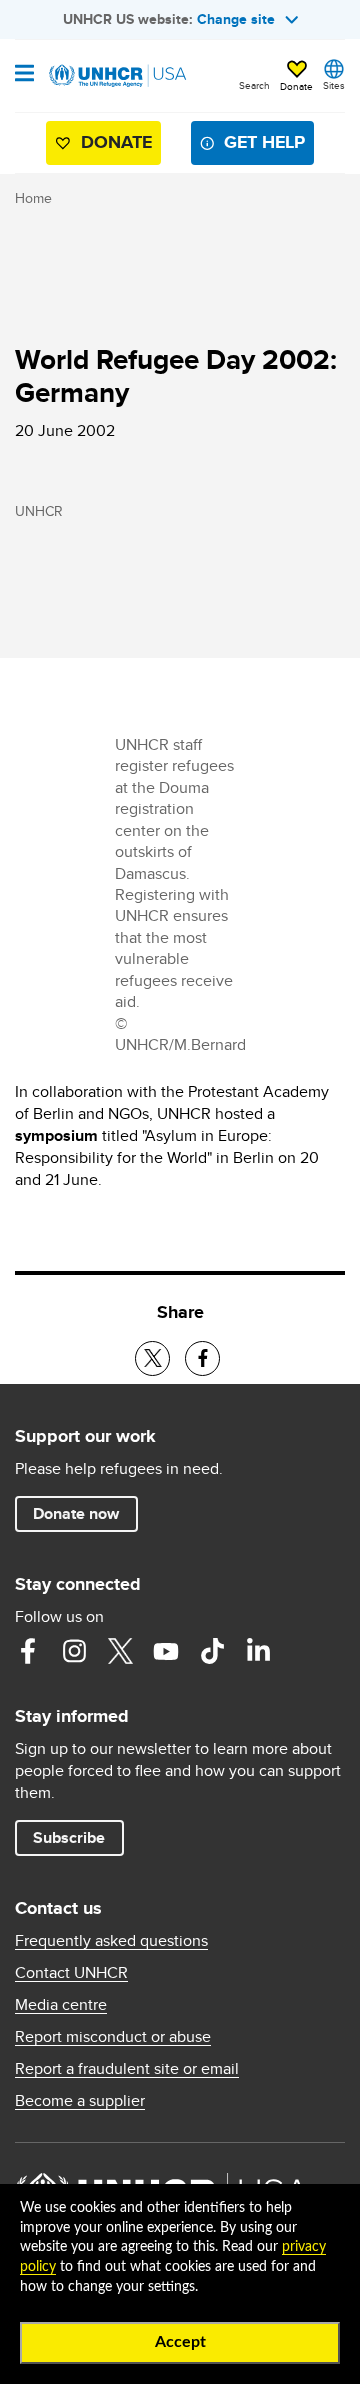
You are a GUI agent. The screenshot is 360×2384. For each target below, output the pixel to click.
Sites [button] (334, 85)
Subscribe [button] (69, 1837)
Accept (180, 2342)
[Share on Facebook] (202, 1358)
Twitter (120, 1651)
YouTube (166, 1651)
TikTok (212, 1651)
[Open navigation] (24, 75)
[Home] (117, 76)
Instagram (74, 1651)
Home (33, 198)
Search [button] (254, 85)
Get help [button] (264, 142)
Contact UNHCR (71, 1973)
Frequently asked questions (111, 1941)
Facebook (28, 1651)
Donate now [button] (76, 1513)
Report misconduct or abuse (113, 2037)
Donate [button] (296, 86)
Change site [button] (236, 19)
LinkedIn (258, 1651)
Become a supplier (80, 2101)
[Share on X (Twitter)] (152, 1358)
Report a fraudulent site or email (127, 2069)
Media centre (61, 2005)
